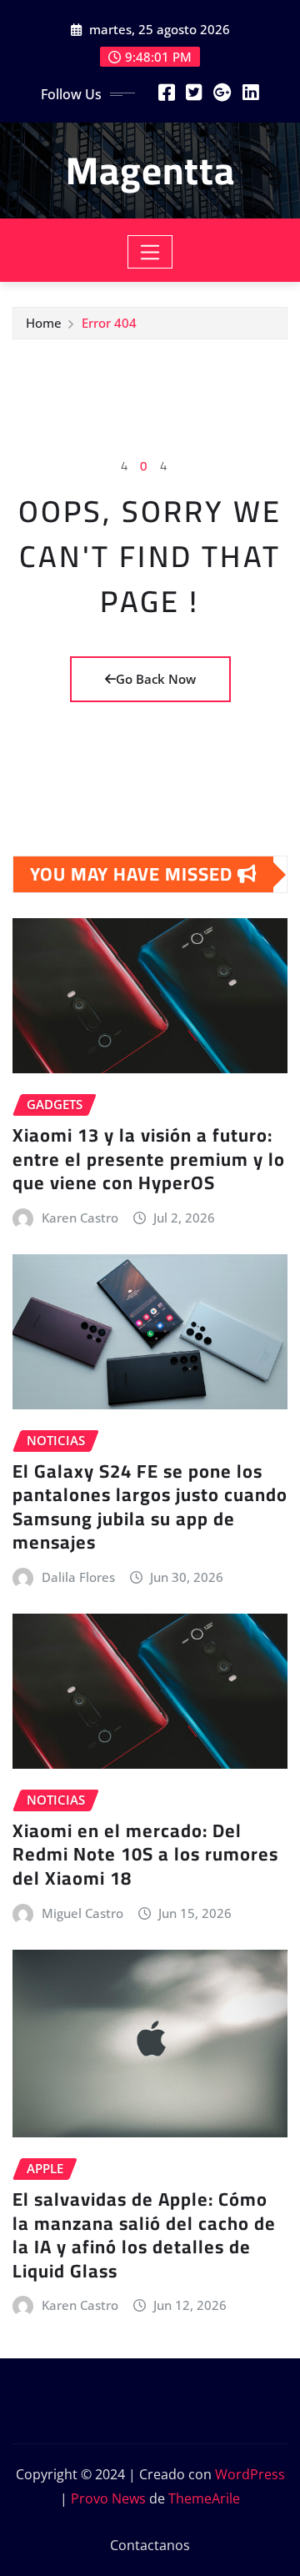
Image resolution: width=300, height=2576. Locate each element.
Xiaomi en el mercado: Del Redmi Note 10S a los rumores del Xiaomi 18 (145, 1854)
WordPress (250, 2474)
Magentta (150, 170)
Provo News (108, 2498)
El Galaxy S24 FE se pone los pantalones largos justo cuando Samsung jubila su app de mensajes (150, 1507)
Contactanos (150, 2545)
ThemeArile (204, 2498)
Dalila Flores (78, 1577)
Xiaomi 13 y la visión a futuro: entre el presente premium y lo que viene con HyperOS (149, 1159)
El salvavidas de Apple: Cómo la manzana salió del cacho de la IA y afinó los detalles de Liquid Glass (144, 2235)
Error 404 (109, 323)
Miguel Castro (82, 1913)
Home (44, 323)
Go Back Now (156, 679)
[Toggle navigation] (150, 252)
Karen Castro (80, 1218)
